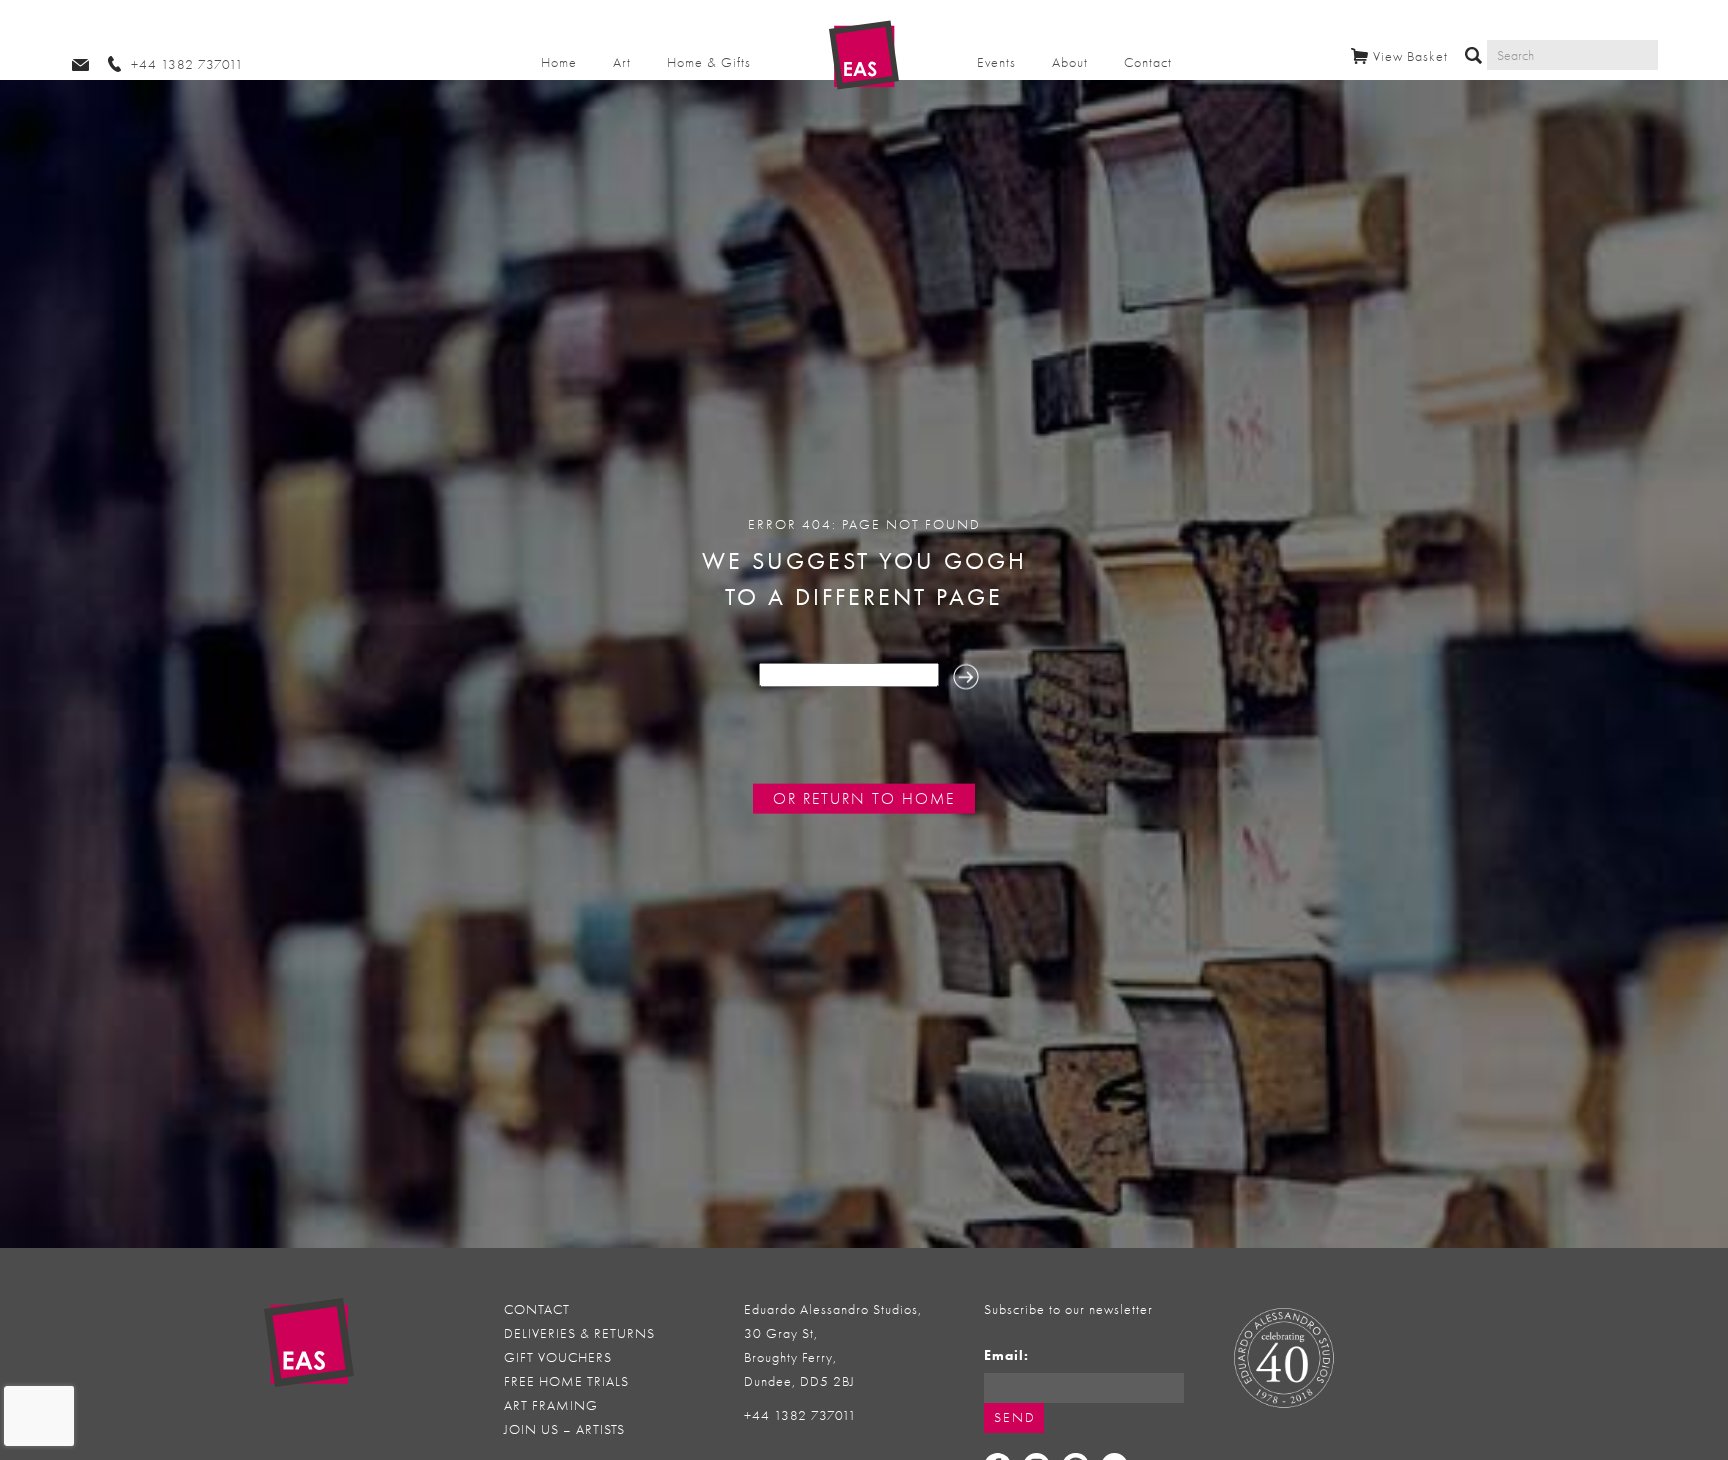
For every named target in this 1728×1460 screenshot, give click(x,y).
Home (559, 62)
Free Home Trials (566, 1381)
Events (996, 62)
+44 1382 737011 (800, 1415)
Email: (1006, 1355)
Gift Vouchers (558, 1357)
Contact (1148, 62)
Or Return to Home (864, 798)
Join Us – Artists (564, 1429)
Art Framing (551, 1405)
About (1070, 62)
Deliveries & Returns (579, 1333)
